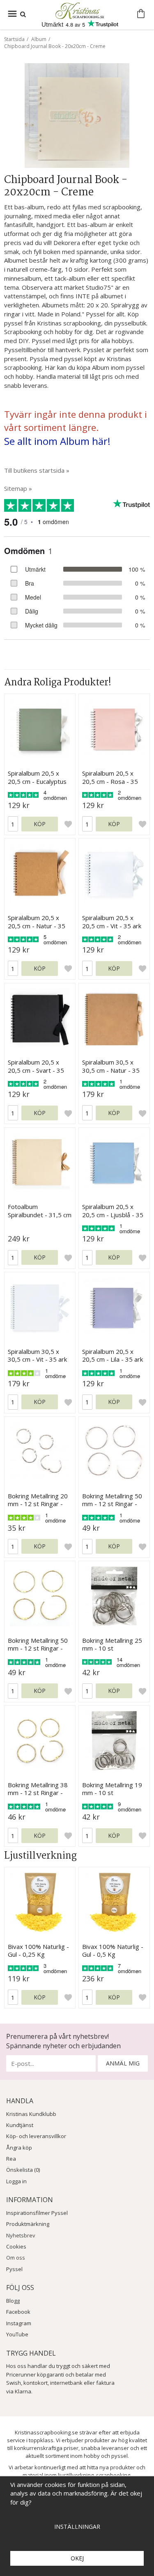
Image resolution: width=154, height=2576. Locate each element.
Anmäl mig (123, 2063)
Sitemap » (18, 488)
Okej (77, 2558)
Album (39, 39)
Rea (11, 2159)
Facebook (18, 2312)
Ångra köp (19, 2148)
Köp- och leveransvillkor (36, 2136)
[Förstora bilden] (77, 114)
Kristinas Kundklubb (31, 2114)
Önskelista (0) (23, 2170)
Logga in (16, 2181)
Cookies (16, 2246)
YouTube (17, 2334)
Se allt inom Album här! (57, 441)
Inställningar (77, 2527)
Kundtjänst (20, 2125)
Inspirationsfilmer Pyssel (37, 2213)
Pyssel (14, 2269)
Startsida (14, 39)
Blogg (13, 2301)
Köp (40, 824)
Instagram (19, 2323)
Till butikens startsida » (37, 470)
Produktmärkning (28, 2224)
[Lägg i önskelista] (68, 824)
